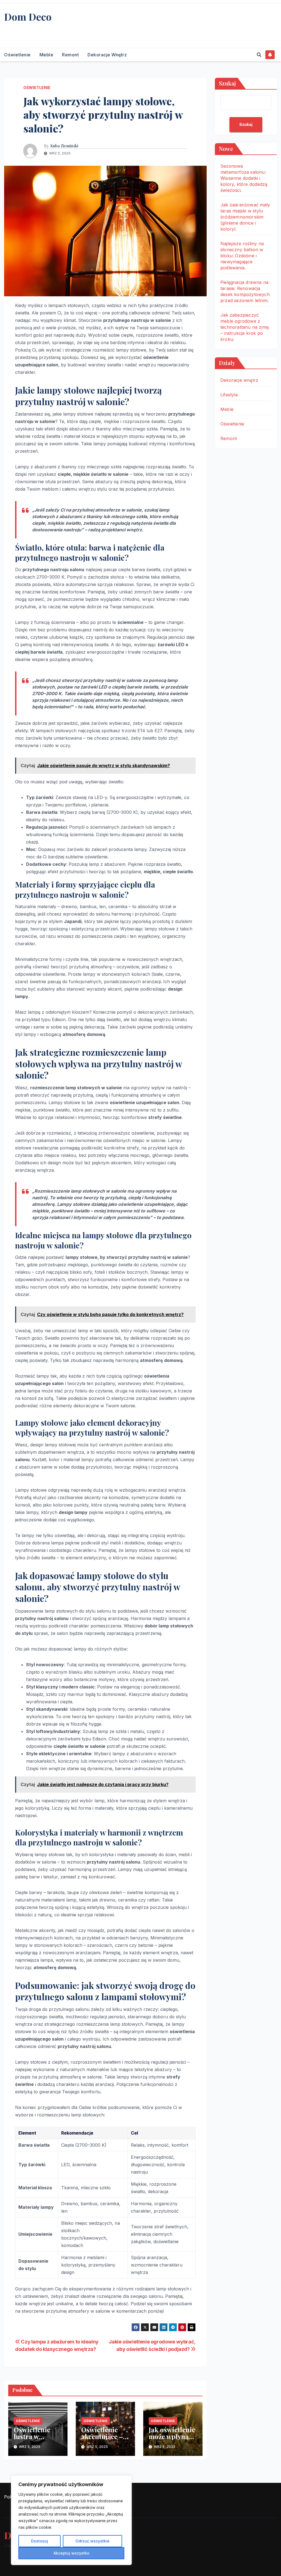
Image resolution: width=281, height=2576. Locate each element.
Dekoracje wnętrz (107, 55)
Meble (47, 55)
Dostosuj (40, 2541)
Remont (70, 55)
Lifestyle (229, 395)
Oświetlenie (17, 55)
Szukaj (227, 83)
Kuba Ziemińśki (64, 146)
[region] (71, 2520)
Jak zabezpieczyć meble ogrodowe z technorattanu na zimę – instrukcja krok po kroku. (245, 327)
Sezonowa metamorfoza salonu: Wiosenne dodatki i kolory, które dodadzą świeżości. (244, 178)
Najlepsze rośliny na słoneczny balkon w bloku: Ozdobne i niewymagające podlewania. (242, 256)
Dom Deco (28, 16)
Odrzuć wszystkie (92, 2541)
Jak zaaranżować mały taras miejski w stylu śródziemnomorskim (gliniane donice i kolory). (245, 217)
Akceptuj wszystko (71, 2553)
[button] (259, 55)
